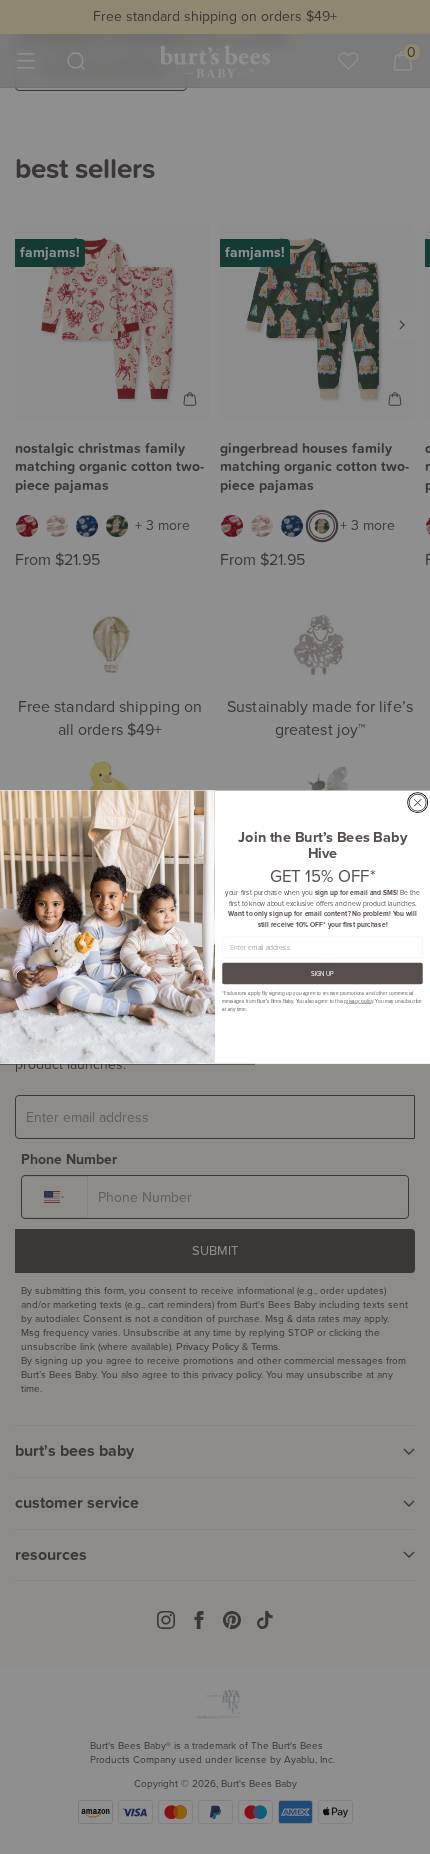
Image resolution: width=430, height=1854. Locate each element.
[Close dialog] (417, 802)
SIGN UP (323, 973)
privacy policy (358, 1000)
